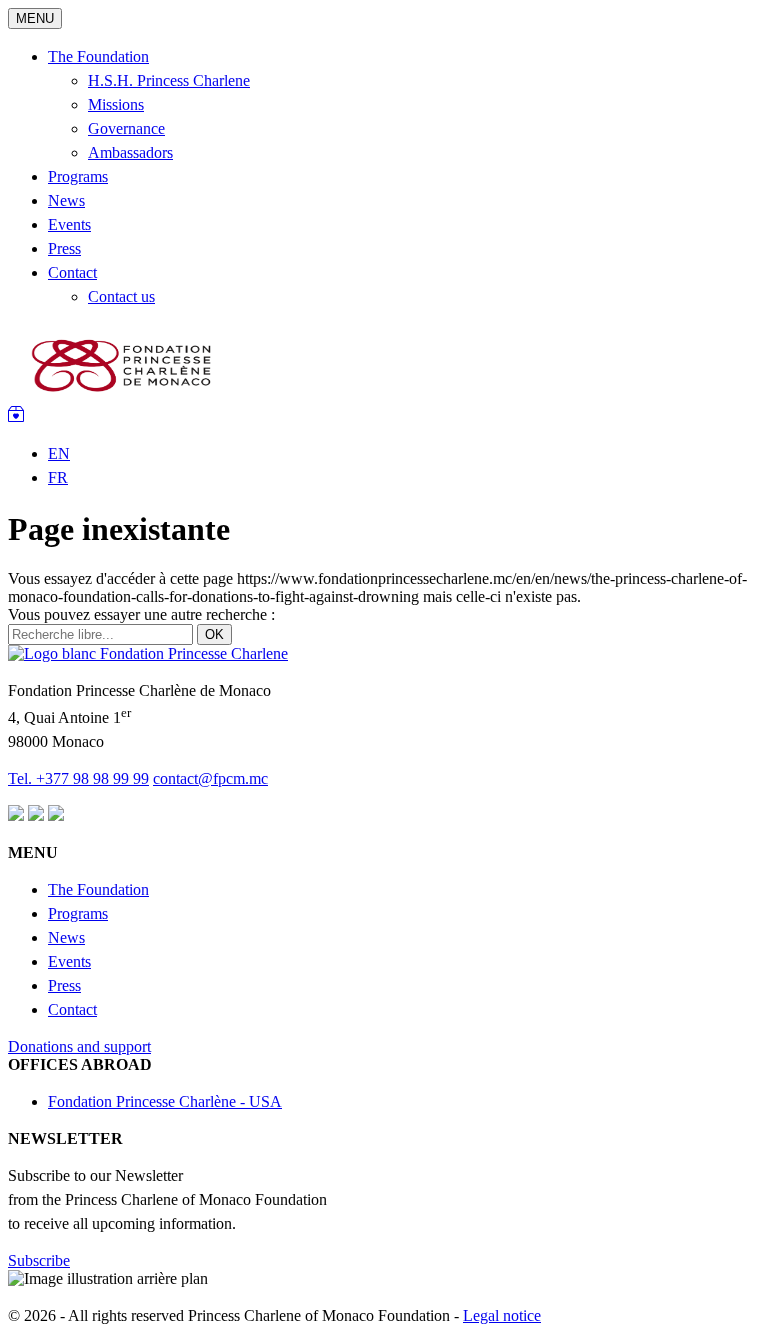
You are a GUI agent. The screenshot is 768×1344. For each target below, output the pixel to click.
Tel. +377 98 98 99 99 (78, 778)
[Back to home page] (124, 396)
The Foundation (98, 56)
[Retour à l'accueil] (148, 653)
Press (64, 248)
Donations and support (79, 1046)
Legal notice (502, 1315)
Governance (126, 128)
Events (69, 224)
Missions (116, 104)
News (66, 200)
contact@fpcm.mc (210, 778)
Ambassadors (130, 152)
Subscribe (39, 1260)
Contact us (121, 296)
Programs (78, 176)
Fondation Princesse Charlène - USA (165, 1101)
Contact (72, 272)
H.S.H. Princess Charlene (169, 80)
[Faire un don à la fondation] (16, 416)
